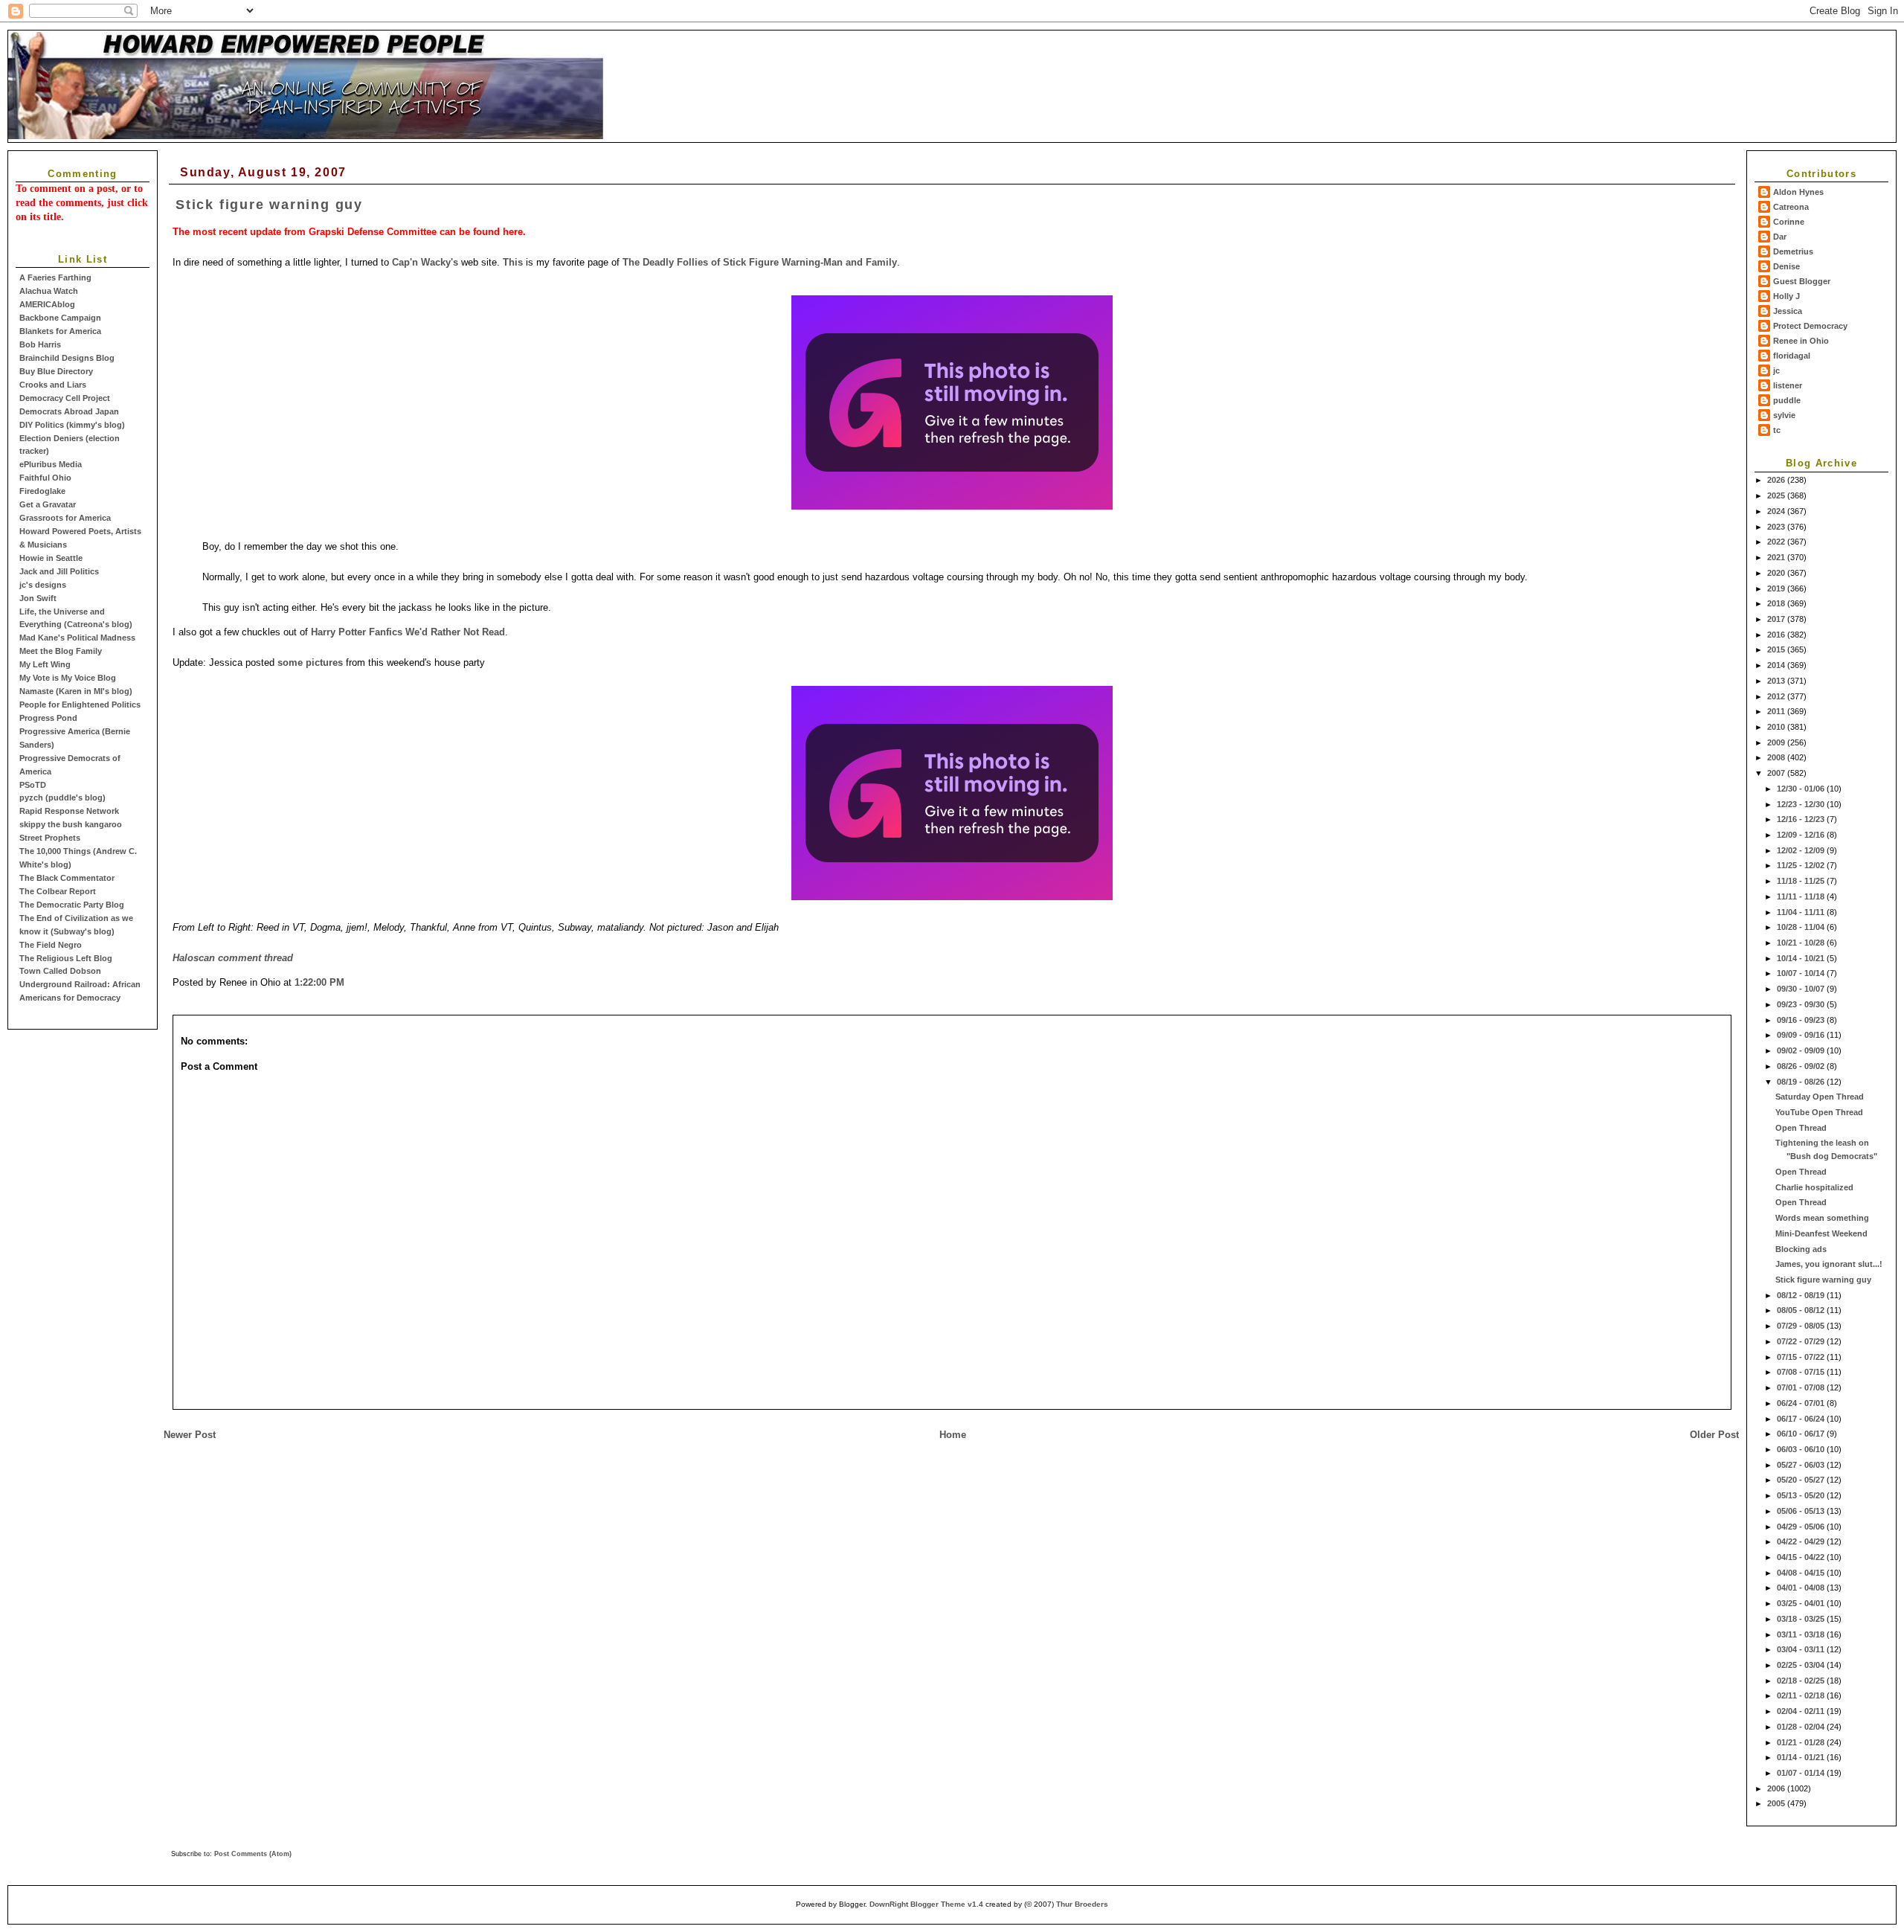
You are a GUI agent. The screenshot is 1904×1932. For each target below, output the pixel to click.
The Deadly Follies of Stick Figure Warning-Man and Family (760, 262)
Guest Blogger (1802, 281)
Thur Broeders (1082, 1904)
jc (1776, 370)
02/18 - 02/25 (1802, 1681)
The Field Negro (51, 945)
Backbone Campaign (60, 318)
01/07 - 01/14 (1802, 1773)
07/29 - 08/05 (1802, 1326)
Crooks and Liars (53, 385)
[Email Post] (349, 982)
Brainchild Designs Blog (67, 358)
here (513, 232)
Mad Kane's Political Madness (77, 638)
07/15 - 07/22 (1802, 1357)
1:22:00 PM (319, 982)
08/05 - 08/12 (1802, 1310)
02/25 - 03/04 (1802, 1665)
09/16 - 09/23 (1802, 1020)
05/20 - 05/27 (1802, 1480)
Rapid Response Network (69, 811)
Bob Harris (40, 344)
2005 (1777, 1803)
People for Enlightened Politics (80, 705)
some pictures (310, 662)
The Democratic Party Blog (72, 905)
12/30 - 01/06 (1802, 789)
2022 (1777, 542)
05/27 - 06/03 (1802, 1465)
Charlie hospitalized (1814, 1187)
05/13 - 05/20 (1802, 1495)
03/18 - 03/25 (1802, 1619)
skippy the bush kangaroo (71, 824)
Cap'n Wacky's (425, 262)
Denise (1786, 266)
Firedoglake (42, 491)
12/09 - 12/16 (1802, 835)
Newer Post (190, 1435)
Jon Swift (38, 598)
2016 (1777, 635)
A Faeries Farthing (55, 277)
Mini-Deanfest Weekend (1821, 1233)
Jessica (1788, 311)
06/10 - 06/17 (1802, 1434)
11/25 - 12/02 (1802, 865)
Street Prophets (50, 838)
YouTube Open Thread (1819, 1112)
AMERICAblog (47, 304)
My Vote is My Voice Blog (68, 678)
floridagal (1792, 356)
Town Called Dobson (60, 971)
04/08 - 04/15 (1802, 1573)
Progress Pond (48, 718)
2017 (1777, 619)
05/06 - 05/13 (1802, 1511)
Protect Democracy (1810, 326)
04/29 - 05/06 (1802, 1527)
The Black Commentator (67, 878)
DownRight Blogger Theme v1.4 (926, 1904)
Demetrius (1793, 251)
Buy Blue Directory (56, 371)
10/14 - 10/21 (1802, 958)
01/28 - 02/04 (1802, 1727)
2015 (1777, 649)
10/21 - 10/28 (1802, 943)
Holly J (1786, 296)
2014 (1777, 665)
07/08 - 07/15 (1802, 1372)
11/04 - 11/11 (1802, 912)
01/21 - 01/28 (1802, 1742)
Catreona (1791, 207)
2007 (1777, 773)
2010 (1777, 727)
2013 (1777, 681)
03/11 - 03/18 (1802, 1634)
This (513, 262)
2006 (1777, 1788)
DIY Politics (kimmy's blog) (72, 425)
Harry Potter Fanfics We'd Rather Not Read (408, 632)
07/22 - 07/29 (1802, 1341)
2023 (1777, 527)
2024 (1777, 511)
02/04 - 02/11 (1802, 1711)
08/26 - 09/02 (1802, 1066)
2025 (1777, 495)
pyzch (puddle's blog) (62, 797)
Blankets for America (60, 331)
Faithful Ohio (45, 478)
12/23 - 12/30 (1802, 804)
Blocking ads (1801, 1249)
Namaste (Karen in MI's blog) (76, 691)
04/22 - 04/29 (1802, 1541)
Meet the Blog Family (61, 651)
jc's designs (43, 585)
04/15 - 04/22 (1802, 1557)
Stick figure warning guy (1823, 1280)
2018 (1777, 603)
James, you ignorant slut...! (1829, 1264)
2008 (1777, 757)
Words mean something (1822, 1218)
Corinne (1789, 222)
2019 (1777, 588)
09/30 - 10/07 (1802, 989)
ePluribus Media (51, 464)
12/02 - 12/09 (1802, 850)
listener (1788, 385)
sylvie (1784, 415)
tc (1777, 430)
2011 (1777, 711)
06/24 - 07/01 (1802, 1403)
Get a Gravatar (48, 504)
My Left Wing (45, 664)
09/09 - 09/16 (1802, 1035)
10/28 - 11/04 (1802, 927)
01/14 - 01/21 (1802, 1757)
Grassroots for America (65, 518)
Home (953, 1435)
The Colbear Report (58, 891)
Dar (1780, 237)
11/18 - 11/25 (1802, 881)
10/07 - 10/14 (1802, 973)
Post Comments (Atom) (253, 1854)
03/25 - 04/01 (1802, 1603)
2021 (1777, 557)
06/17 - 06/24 (1802, 1419)
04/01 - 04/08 (1802, 1588)
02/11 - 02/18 (1802, 1695)
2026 (1777, 480)
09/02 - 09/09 (1802, 1050)
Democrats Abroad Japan (69, 411)
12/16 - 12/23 (1802, 819)
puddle (1787, 400)
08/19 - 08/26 (1802, 1082)
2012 (1777, 696)
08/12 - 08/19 (1802, 1295)
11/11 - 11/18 (1802, 896)
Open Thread (1801, 1128)
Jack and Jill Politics (59, 571)
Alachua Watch (49, 291)
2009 (1777, 742)
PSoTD (33, 785)
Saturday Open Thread (1820, 1097)
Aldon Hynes (1798, 192)
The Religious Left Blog (66, 958)
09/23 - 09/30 (1802, 1004)
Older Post (1714, 1435)
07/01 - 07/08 (1802, 1387)
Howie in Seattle (51, 558)
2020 (1777, 573)
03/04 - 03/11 (1802, 1649)
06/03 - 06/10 (1802, 1449)
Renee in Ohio (1801, 341)
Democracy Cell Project (65, 398)
